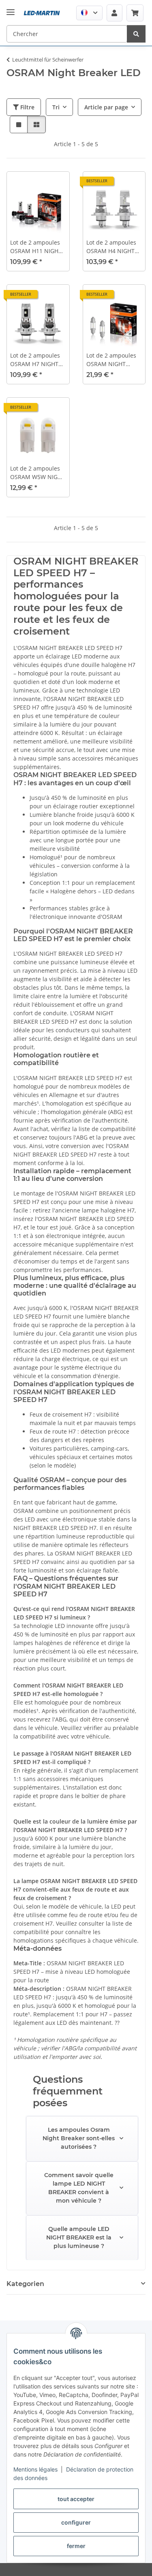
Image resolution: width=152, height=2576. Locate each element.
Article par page (106, 107)
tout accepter (76, 2499)
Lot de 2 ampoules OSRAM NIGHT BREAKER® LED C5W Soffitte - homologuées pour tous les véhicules (114, 360)
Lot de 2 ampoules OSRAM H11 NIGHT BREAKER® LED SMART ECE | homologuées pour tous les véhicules (36, 247)
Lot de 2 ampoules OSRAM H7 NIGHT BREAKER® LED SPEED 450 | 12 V (35, 360)
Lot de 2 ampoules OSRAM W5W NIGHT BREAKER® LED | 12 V (37, 473)
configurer (76, 2522)
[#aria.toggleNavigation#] (11, 6)
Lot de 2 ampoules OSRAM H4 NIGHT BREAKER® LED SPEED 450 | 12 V (111, 247)
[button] (89, 13)
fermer (76, 2546)
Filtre (27, 107)
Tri (56, 107)
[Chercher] (136, 34)
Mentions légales (35, 2469)
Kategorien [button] (25, 2284)
